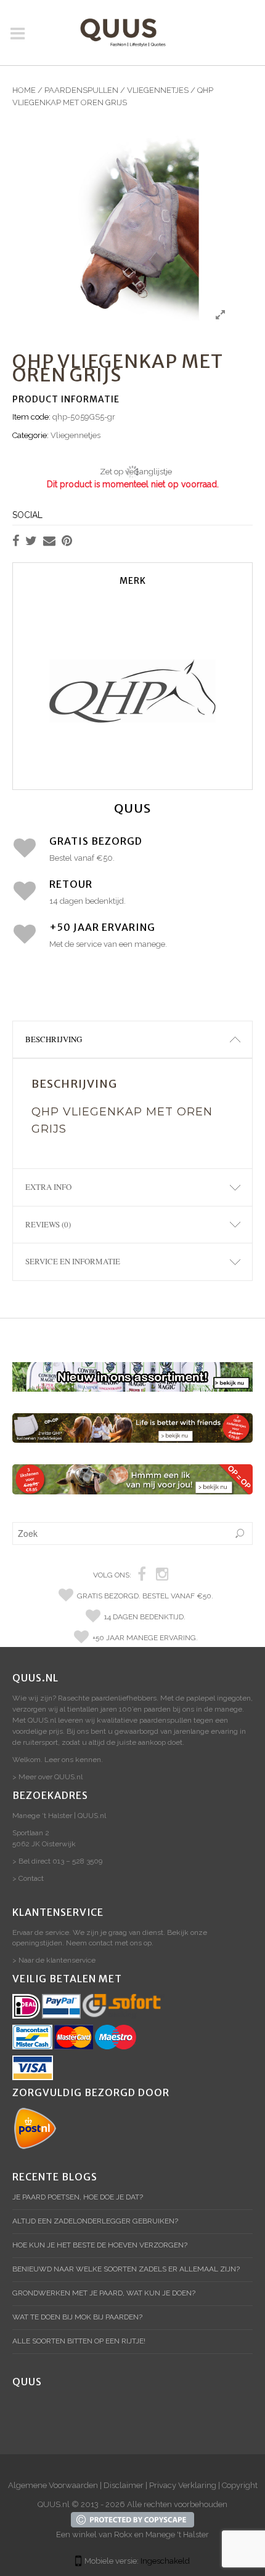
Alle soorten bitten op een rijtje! (79, 2341)
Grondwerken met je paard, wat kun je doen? (104, 2293)
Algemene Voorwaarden (53, 2485)
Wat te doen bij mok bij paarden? (77, 2317)
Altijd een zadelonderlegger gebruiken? (95, 2221)
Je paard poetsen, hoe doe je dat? (78, 2197)
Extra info (48, 1187)
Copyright (240, 2485)
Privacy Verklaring (183, 2485)
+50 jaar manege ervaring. (145, 1638)
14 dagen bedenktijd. (145, 1617)
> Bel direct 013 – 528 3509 (57, 1861)
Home (24, 90)
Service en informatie (73, 1261)
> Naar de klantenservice (54, 1960)
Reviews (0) (48, 1224)
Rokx (123, 2534)
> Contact (28, 1878)
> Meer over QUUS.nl (47, 1777)
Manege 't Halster (177, 2534)
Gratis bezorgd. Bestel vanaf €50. (145, 1596)
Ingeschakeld (165, 2561)
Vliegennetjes (158, 90)
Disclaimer (124, 2485)
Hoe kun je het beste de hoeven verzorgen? (100, 2245)
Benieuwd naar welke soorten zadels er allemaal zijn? (126, 2269)
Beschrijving (54, 1039)
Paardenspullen (81, 90)
